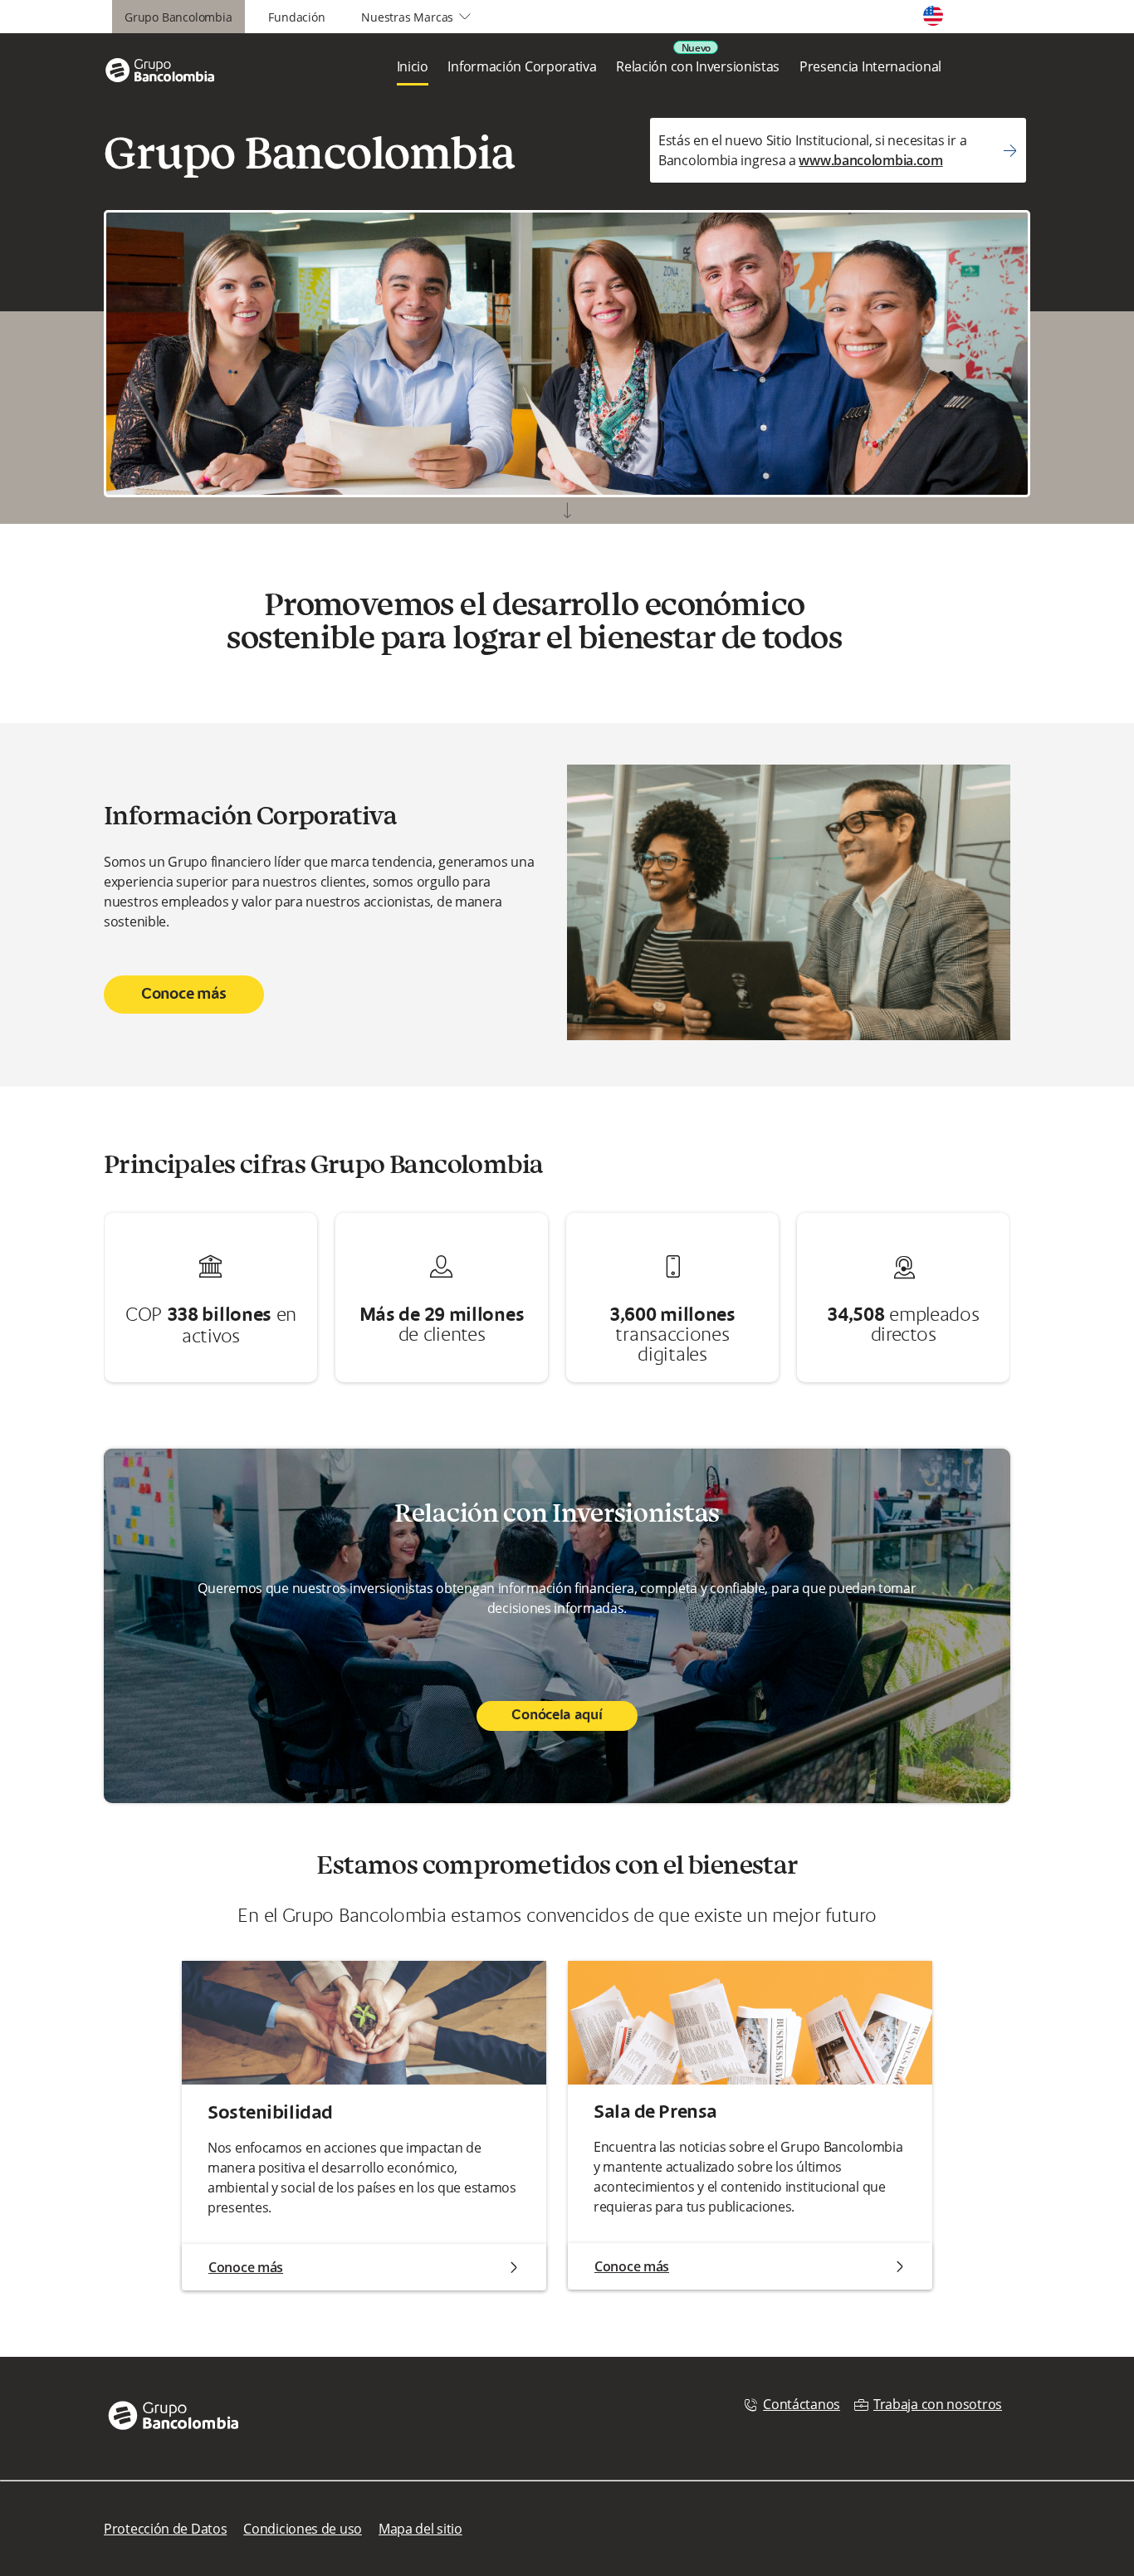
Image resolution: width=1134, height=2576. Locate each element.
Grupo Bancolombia (178, 17)
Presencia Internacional (870, 66)
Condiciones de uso (303, 2529)
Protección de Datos (165, 2529)
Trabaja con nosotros (938, 2404)
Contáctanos (802, 2404)
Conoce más (184, 995)
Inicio (413, 66)
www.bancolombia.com (870, 160)
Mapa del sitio (420, 2529)
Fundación (296, 17)
